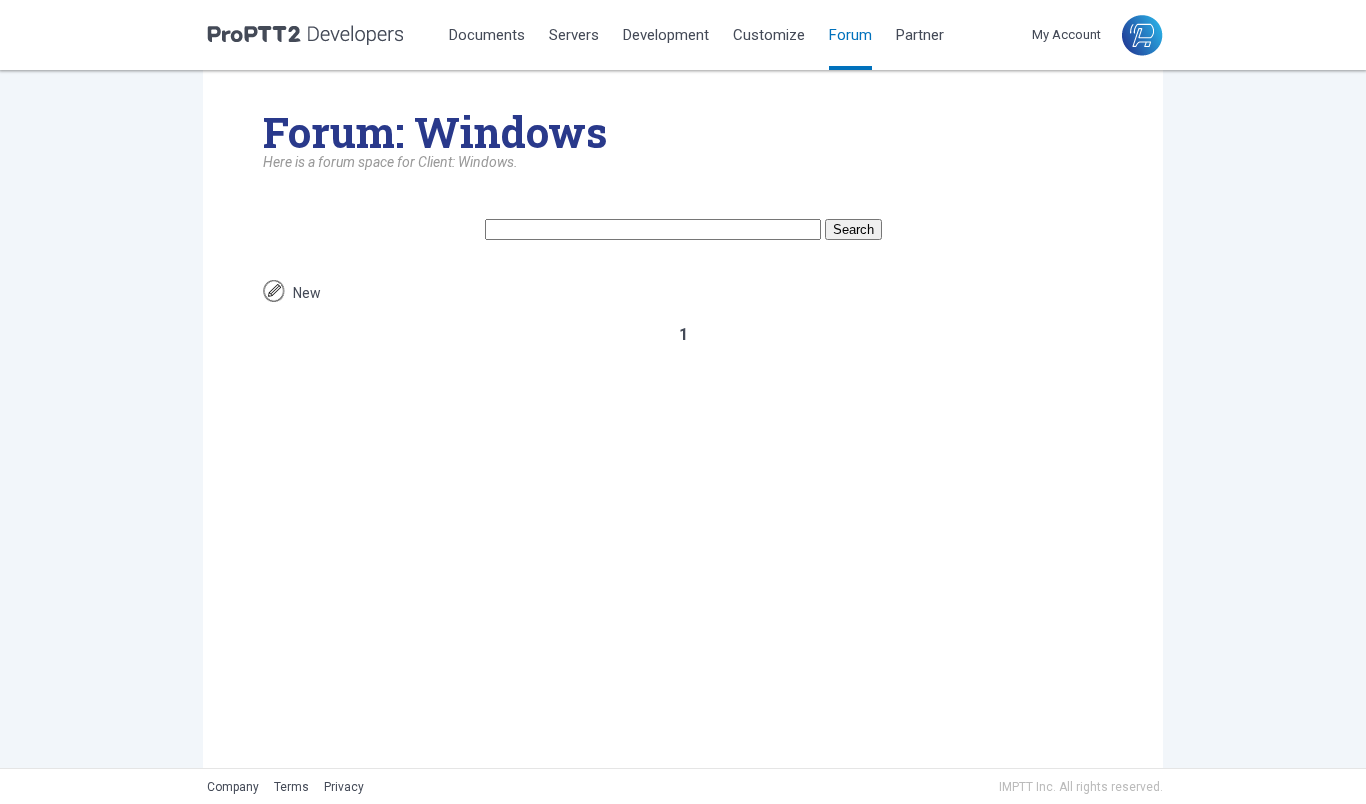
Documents (487, 35)
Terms (291, 787)
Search (853, 229)
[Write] (274, 297)
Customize (769, 35)
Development (666, 35)
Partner (920, 35)
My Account (1066, 34)
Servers (574, 35)
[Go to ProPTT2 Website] (1142, 50)
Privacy (344, 787)
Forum (850, 35)
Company (233, 787)
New (307, 293)
